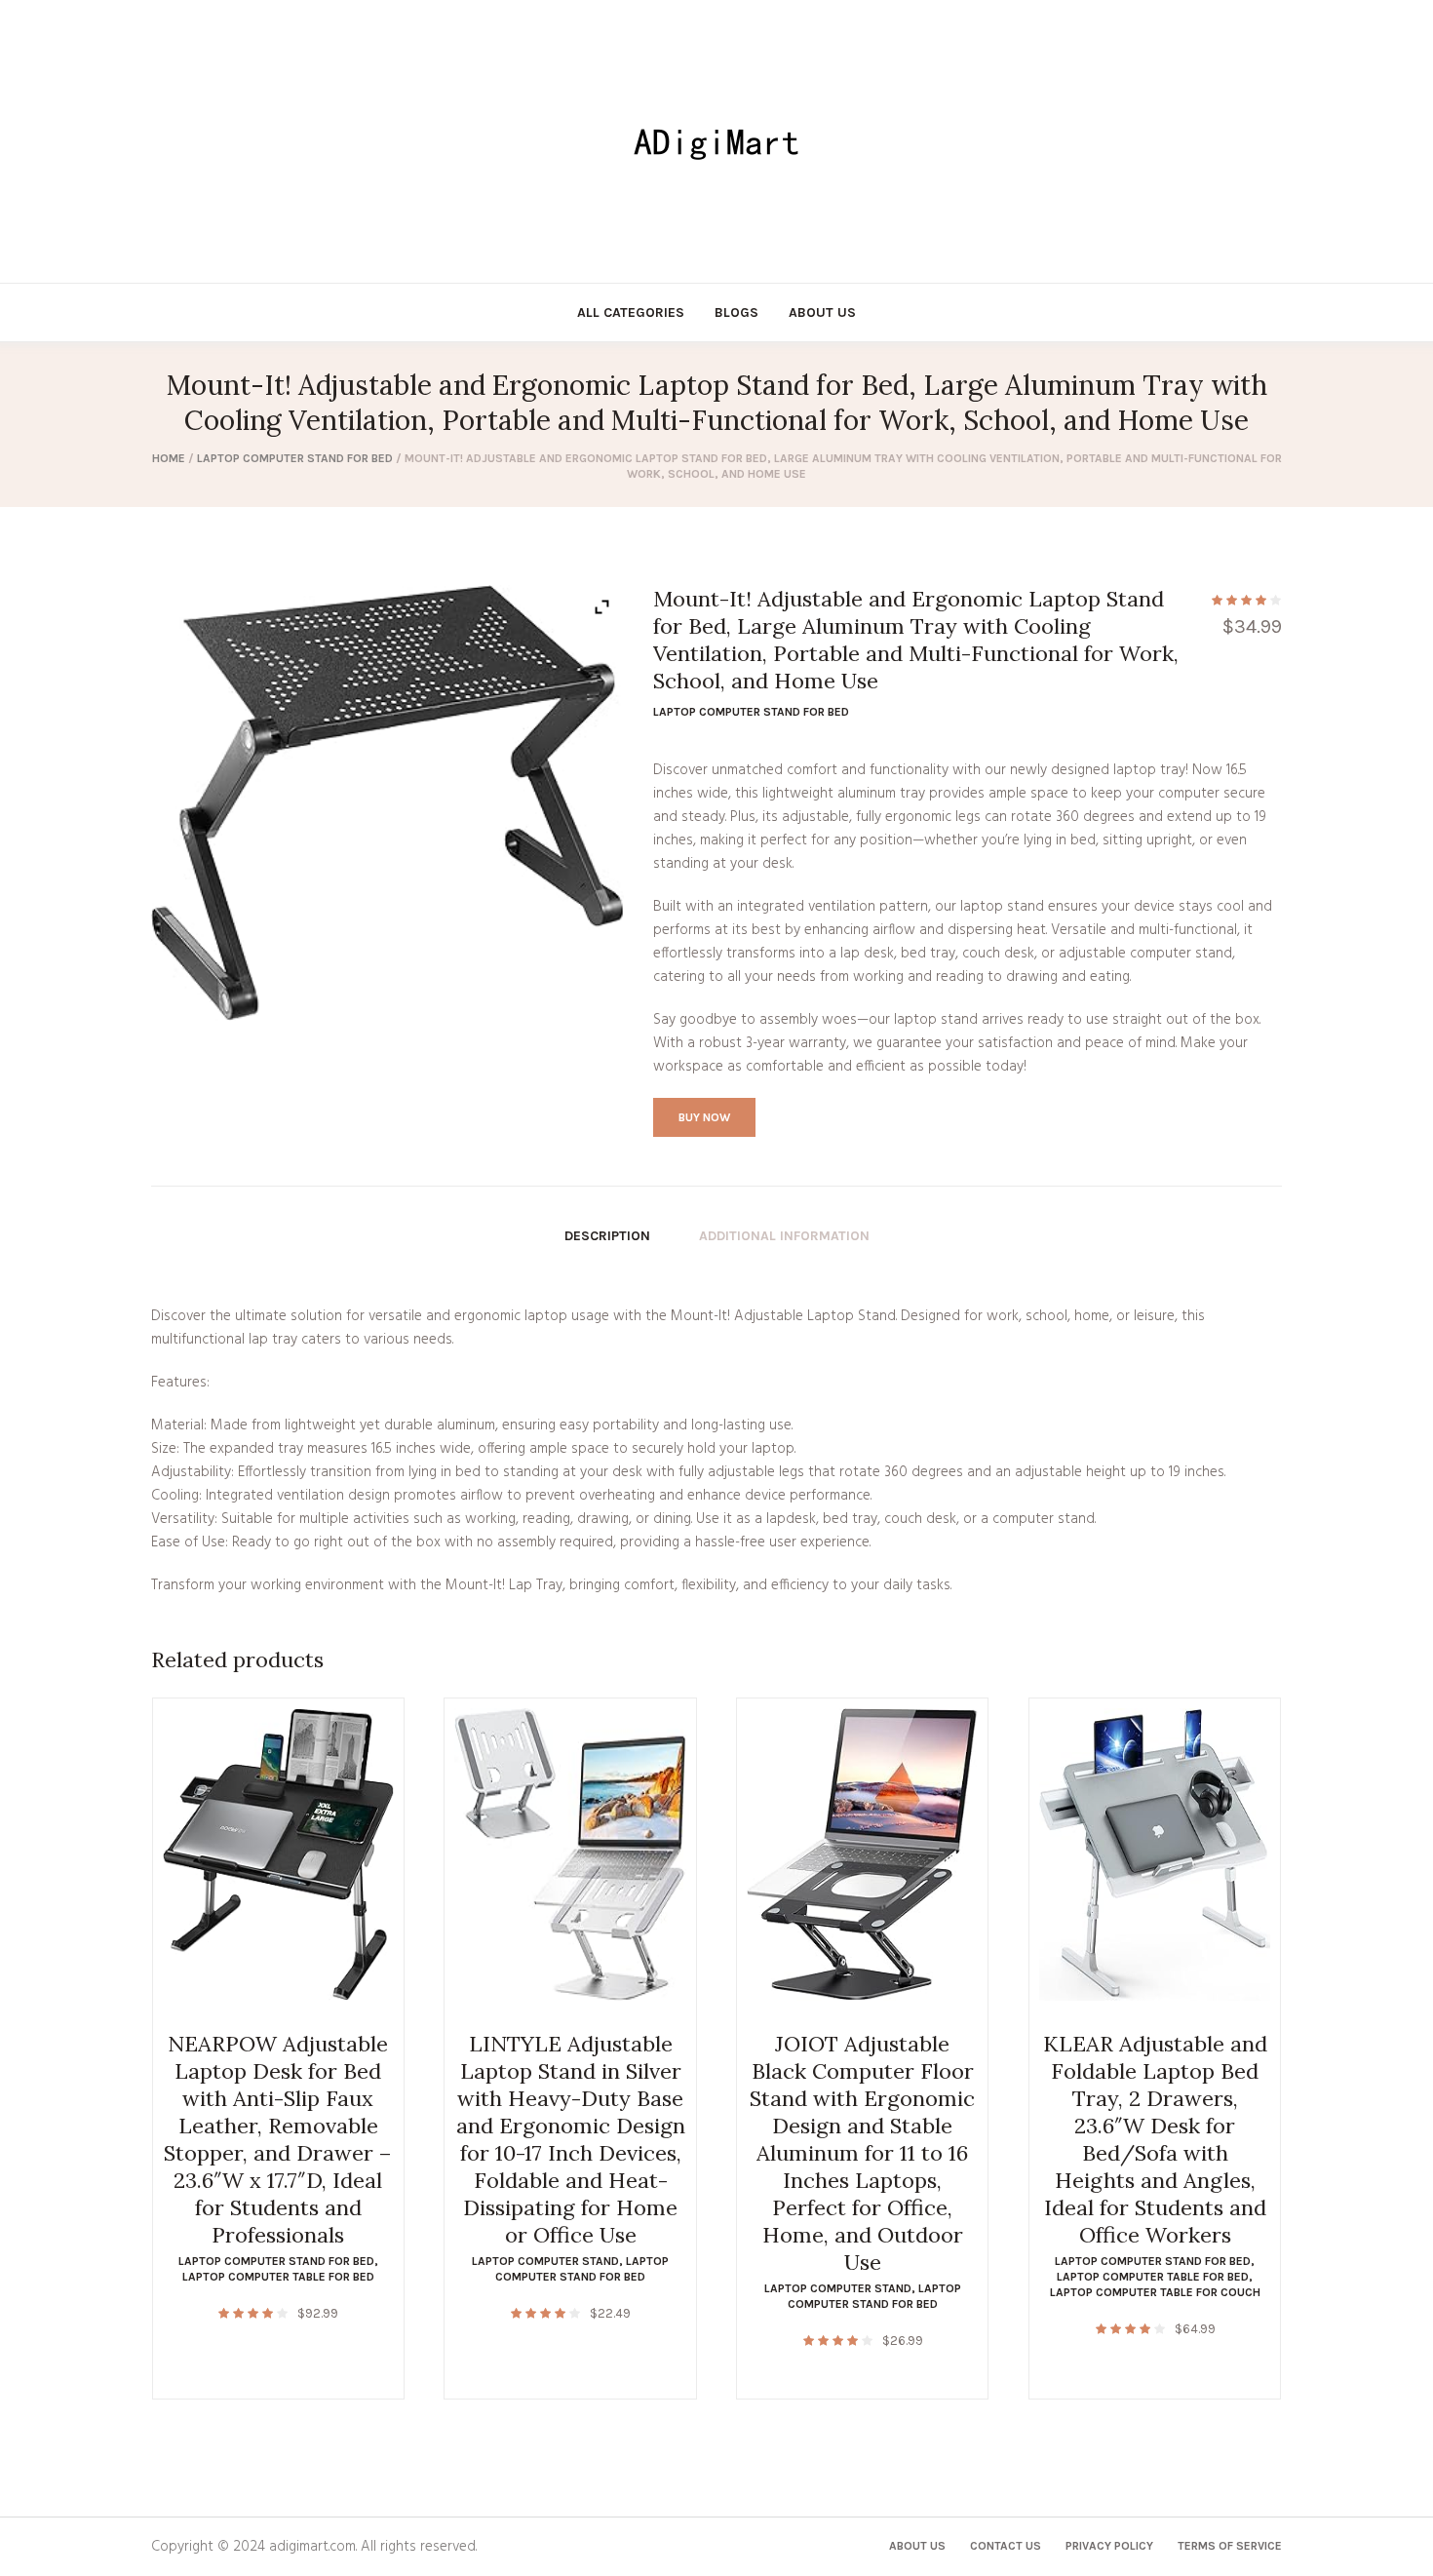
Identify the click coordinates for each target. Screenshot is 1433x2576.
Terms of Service (1230, 2546)
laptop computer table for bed (278, 2277)
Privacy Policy (1109, 2546)
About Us (917, 2546)
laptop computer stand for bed (295, 458)
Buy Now (704, 1117)
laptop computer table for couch (1155, 2292)
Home (169, 458)
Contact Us (1006, 2546)
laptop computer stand (545, 2261)
